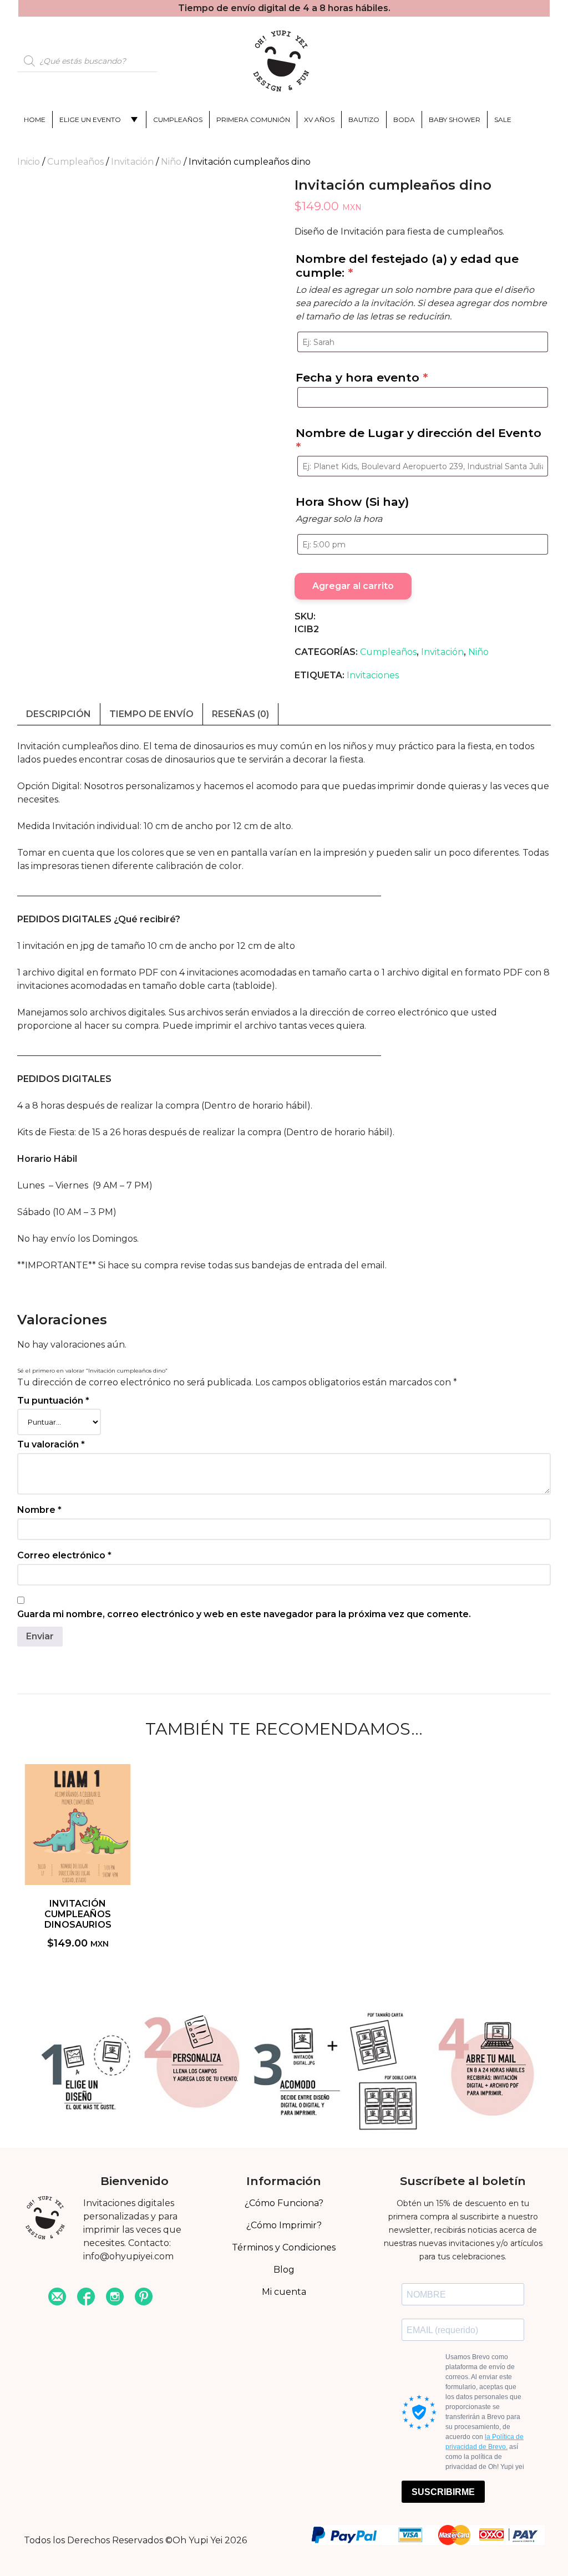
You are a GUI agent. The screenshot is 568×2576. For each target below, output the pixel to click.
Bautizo (364, 120)
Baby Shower (455, 120)
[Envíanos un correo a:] (57, 2298)
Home (35, 120)
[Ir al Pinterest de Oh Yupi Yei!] (144, 2298)
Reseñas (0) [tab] (240, 714)
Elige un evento (90, 120)
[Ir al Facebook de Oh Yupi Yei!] (86, 2298)
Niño (171, 162)
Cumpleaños (178, 120)
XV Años (319, 120)
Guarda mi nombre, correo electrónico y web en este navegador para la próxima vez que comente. (244, 1614)
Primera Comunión (253, 120)
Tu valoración (51, 1444)
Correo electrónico (64, 1555)
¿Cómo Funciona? (284, 2203)
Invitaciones (373, 675)
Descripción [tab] (59, 714)
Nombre (39, 1510)
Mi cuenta (284, 2292)
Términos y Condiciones (284, 2247)
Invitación (132, 162)
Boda (404, 120)
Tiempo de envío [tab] (151, 714)
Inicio (29, 162)
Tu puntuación (53, 1401)
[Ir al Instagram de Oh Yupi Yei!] (115, 2298)
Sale (503, 120)
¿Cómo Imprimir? (284, 2225)
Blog (284, 2270)
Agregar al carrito (353, 586)
